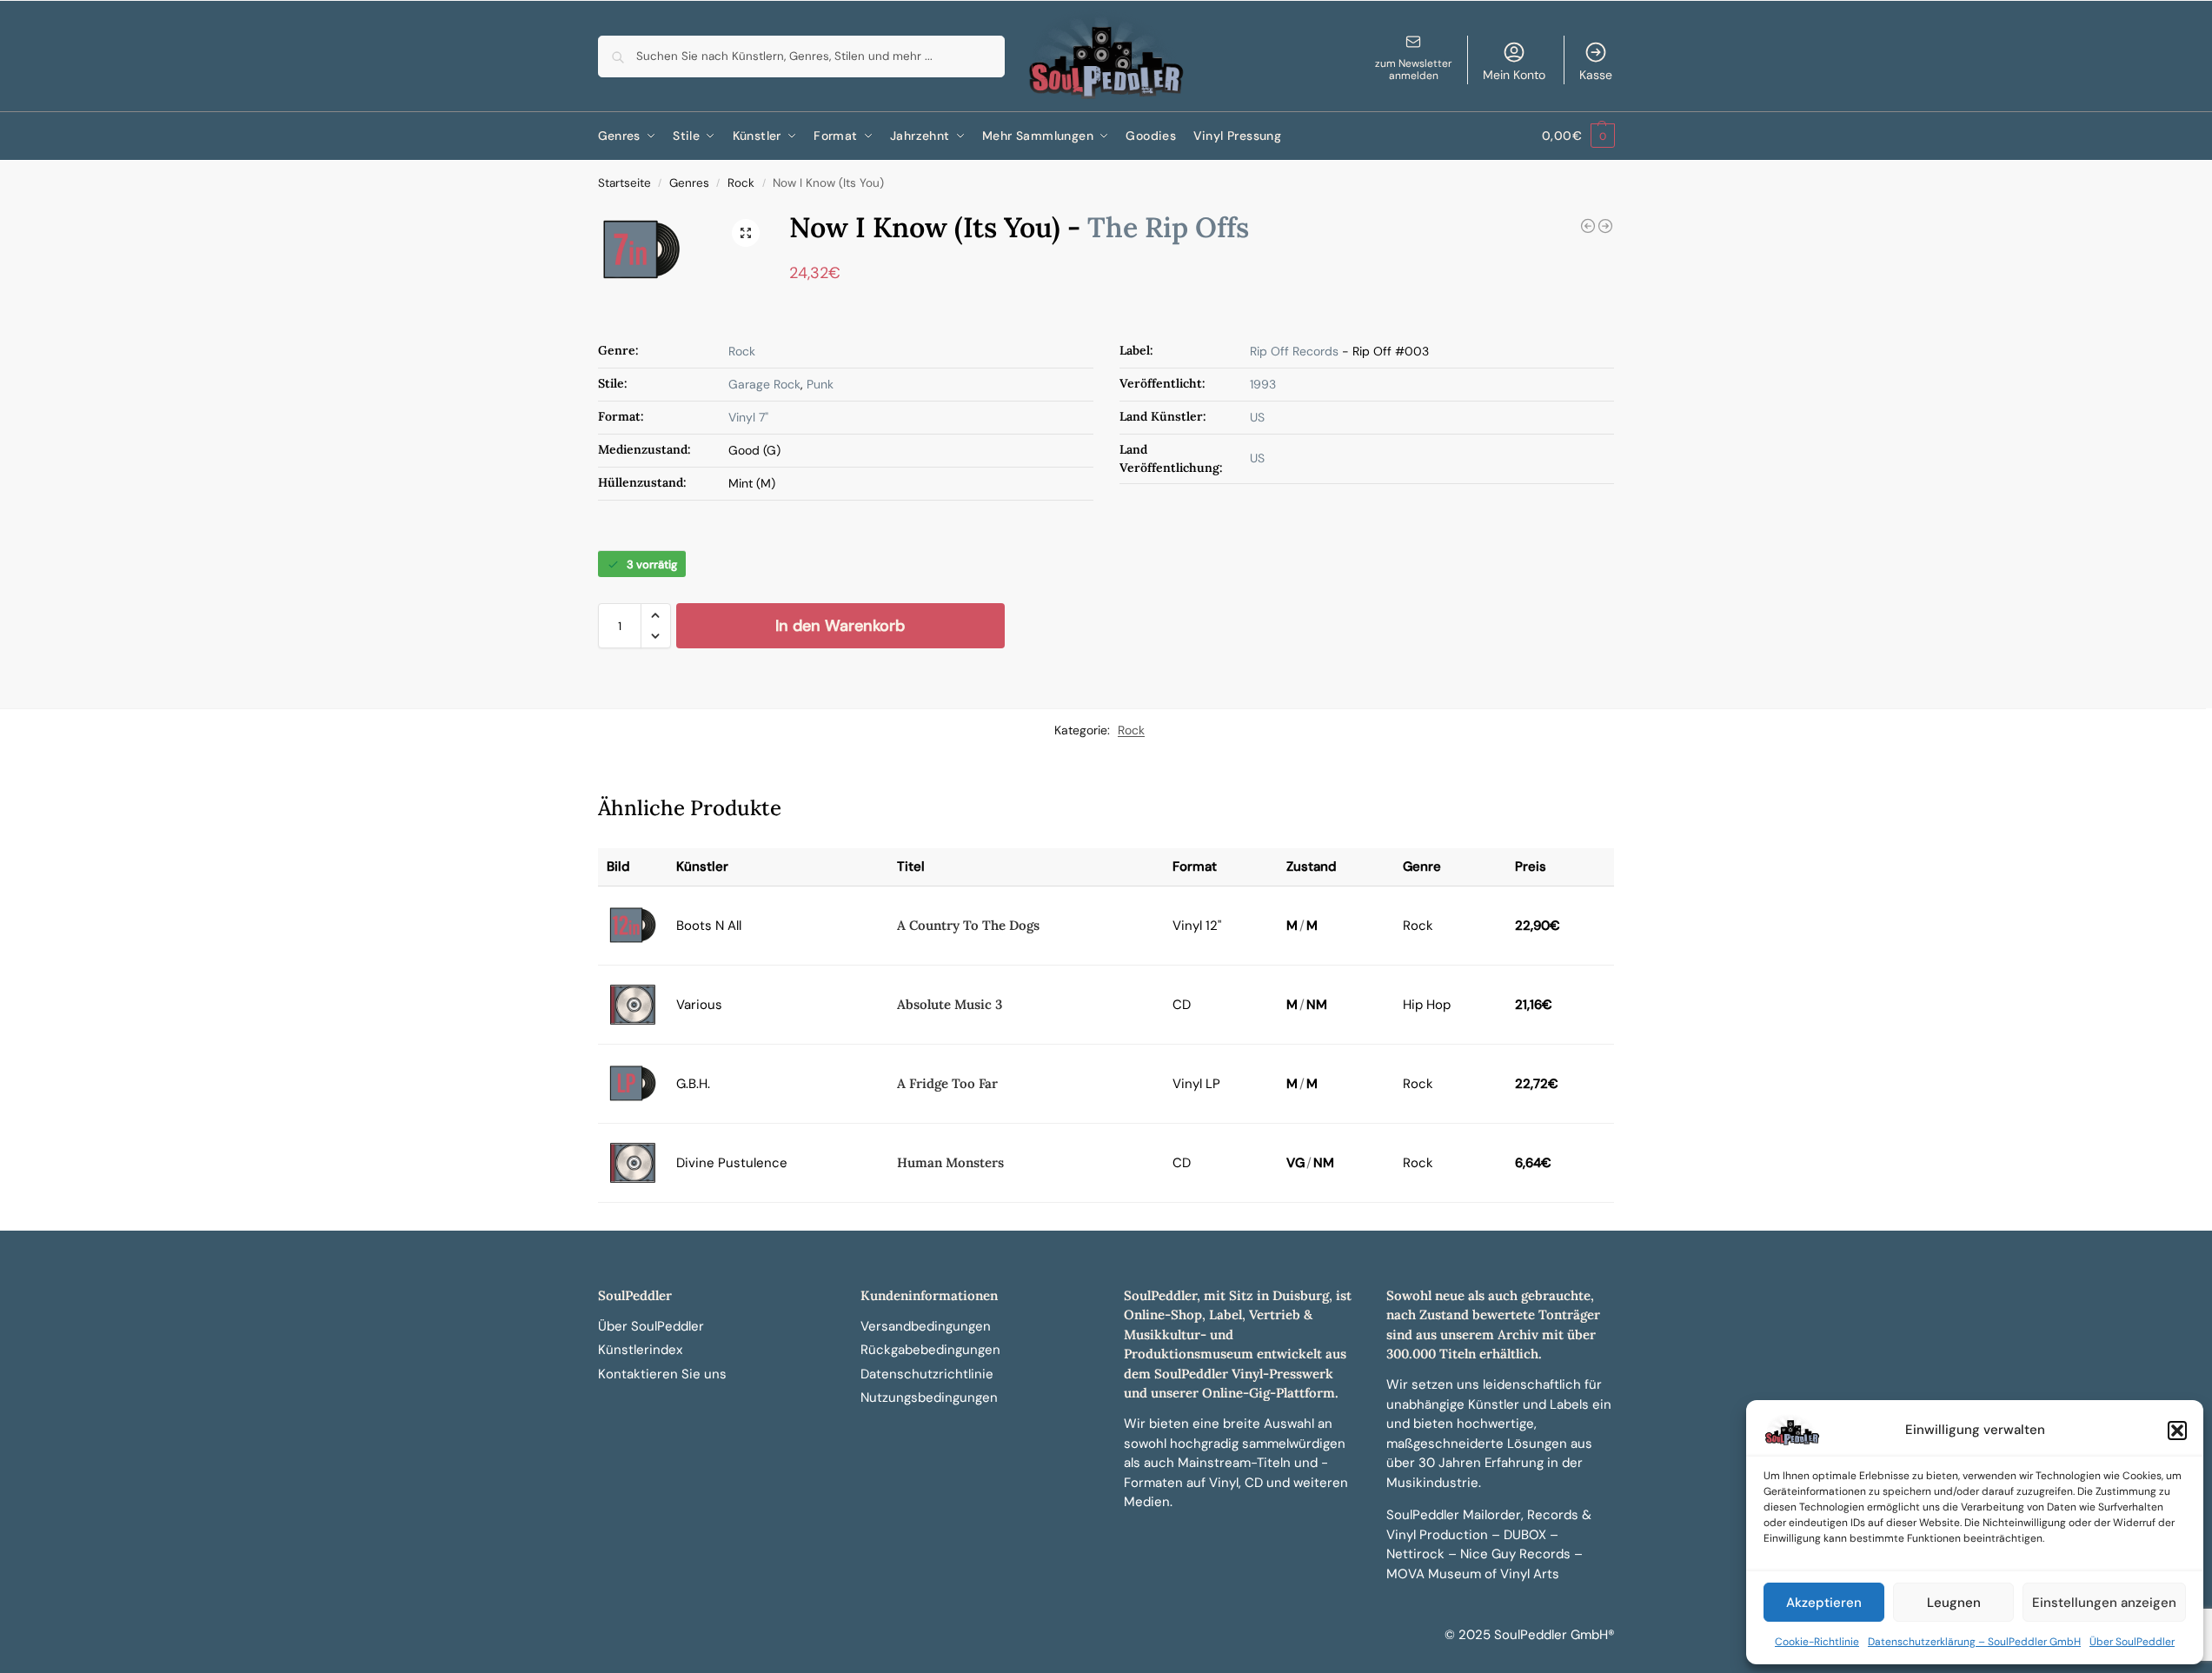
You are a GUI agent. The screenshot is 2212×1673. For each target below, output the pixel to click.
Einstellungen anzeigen (2104, 1603)
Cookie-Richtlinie (1817, 1642)
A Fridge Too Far (947, 1083)
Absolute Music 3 (950, 1004)
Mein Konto (1514, 75)
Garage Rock (764, 384)
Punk (820, 384)
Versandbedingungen (926, 1326)
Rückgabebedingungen (930, 1350)
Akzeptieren (1824, 1603)
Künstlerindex (640, 1350)
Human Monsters (950, 1162)
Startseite (624, 183)
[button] (2177, 1431)
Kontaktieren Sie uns (662, 1374)
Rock (741, 183)
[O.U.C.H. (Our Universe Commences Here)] (1605, 226)
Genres (689, 183)
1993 (1263, 384)
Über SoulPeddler (2132, 1642)
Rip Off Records (1294, 351)
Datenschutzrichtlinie (927, 1374)
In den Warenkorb (840, 626)
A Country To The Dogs (968, 925)
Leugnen (1954, 1603)
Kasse (1596, 75)
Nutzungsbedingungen (929, 1397)
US (1257, 417)
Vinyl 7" (748, 417)
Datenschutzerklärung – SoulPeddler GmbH (1974, 1642)
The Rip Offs (1168, 227)
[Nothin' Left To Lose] (1588, 226)
